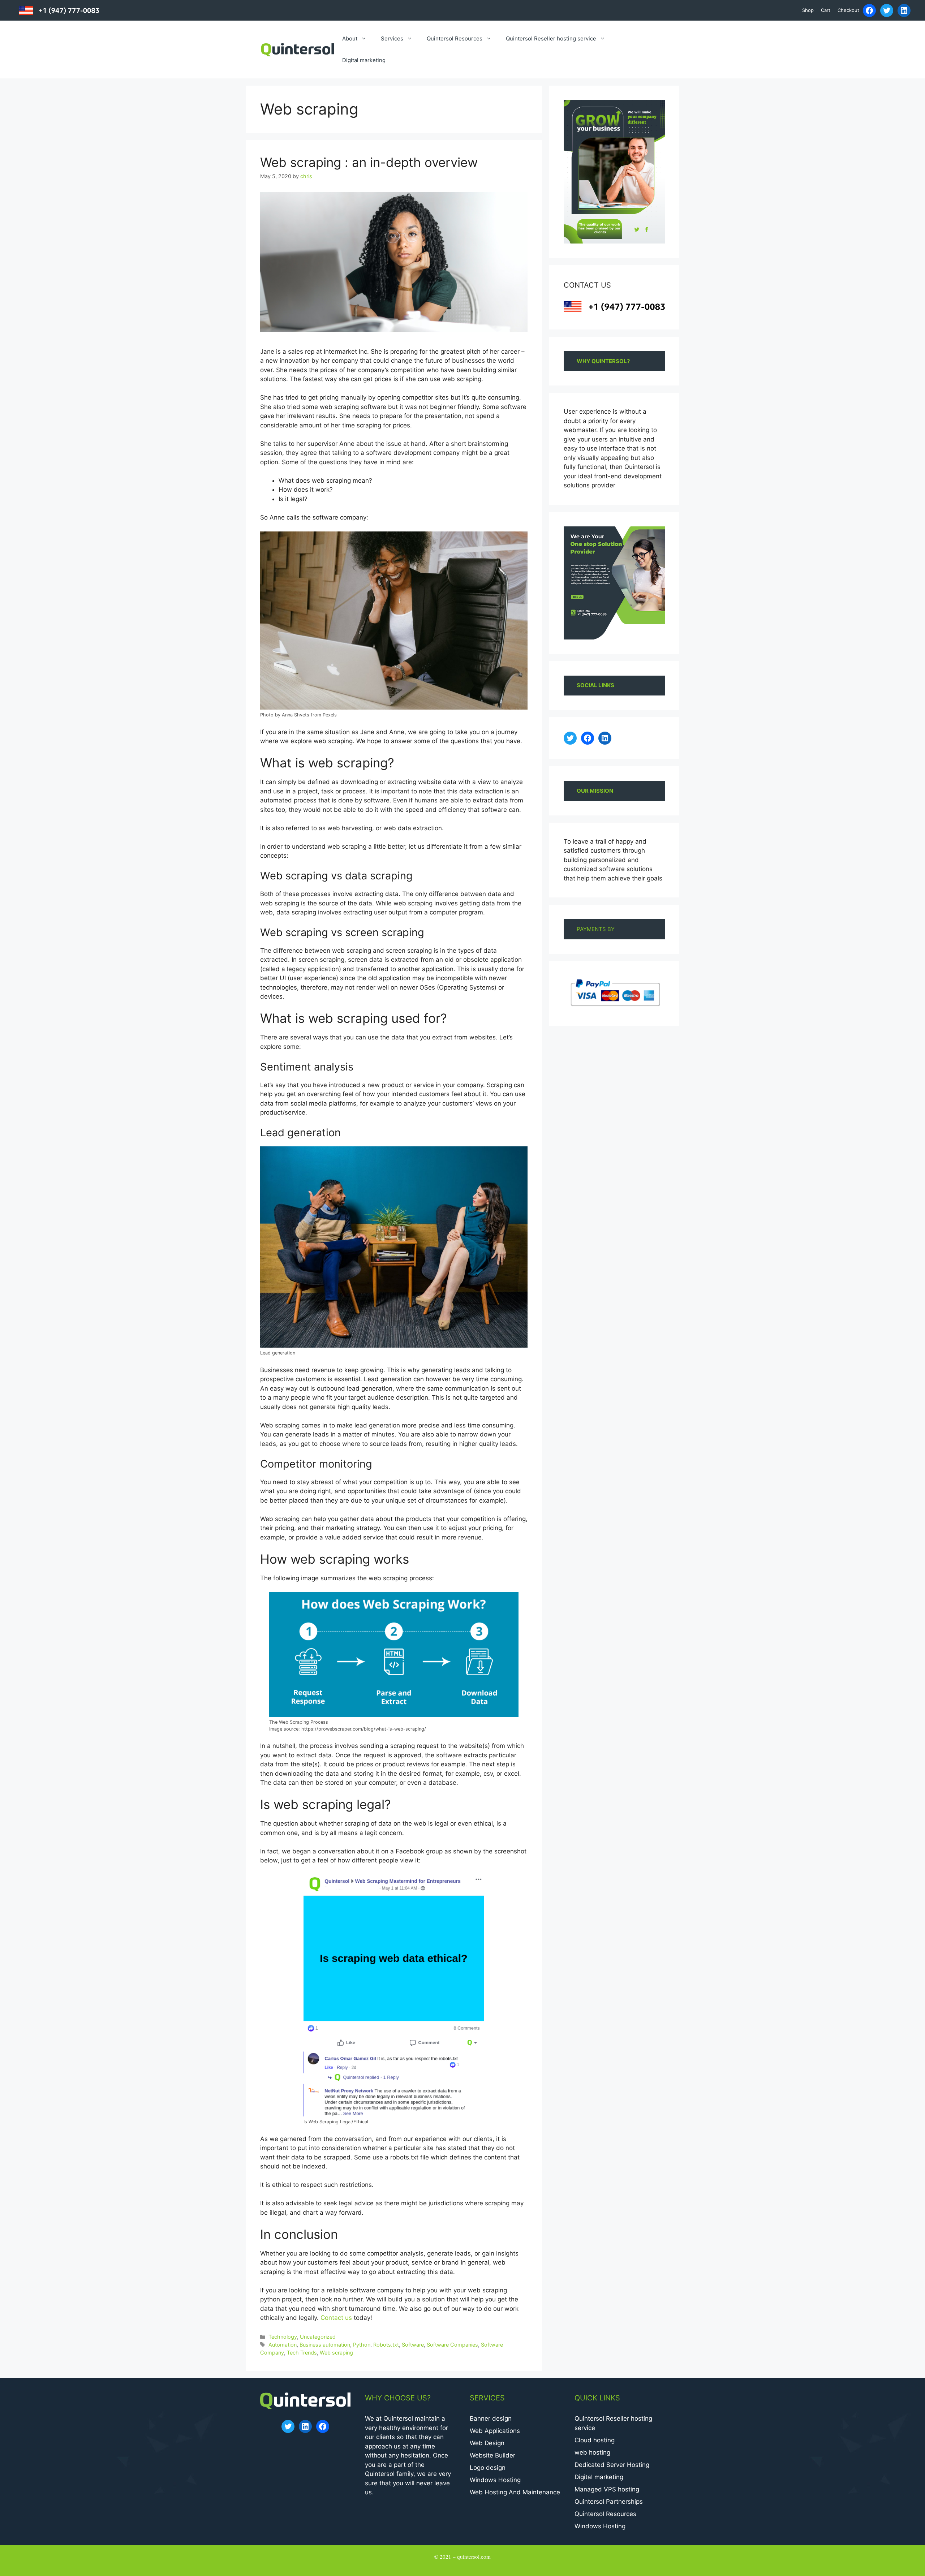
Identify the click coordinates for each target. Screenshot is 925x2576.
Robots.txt (386, 2345)
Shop (808, 10)
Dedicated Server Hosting (612, 2465)
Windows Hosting (495, 2480)
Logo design (488, 2468)
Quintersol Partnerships (609, 2502)
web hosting (592, 2452)
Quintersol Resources (455, 38)
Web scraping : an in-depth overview (369, 162)
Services (392, 38)
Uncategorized (318, 2337)
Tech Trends (302, 2353)
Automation (283, 2345)
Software (413, 2345)
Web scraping (336, 2353)
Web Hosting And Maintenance (515, 2492)
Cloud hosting (595, 2440)
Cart (826, 10)
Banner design (491, 2418)
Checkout (848, 10)
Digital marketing (364, 60)
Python (362, 2345)
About (350, 38)
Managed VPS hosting (607, 2489)
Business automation (325, 2345)
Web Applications (495, 2431)
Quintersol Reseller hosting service (551, 38)
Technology (283, 2337)
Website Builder (492, 2455)
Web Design (487, 2443)
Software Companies (452, 2345)
